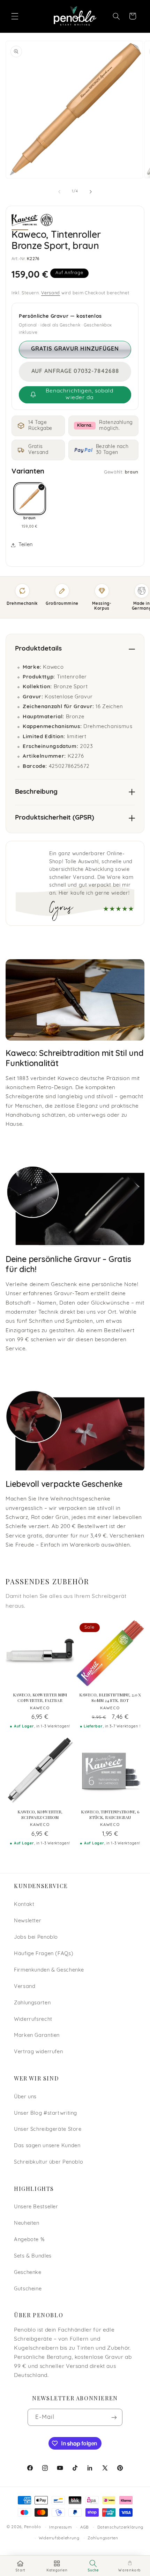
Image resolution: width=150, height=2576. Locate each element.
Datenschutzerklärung (121, 2527)
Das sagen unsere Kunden (47, 2146)
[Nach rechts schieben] (91, 192)
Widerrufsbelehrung (59, 2538)
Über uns (25, 2097)
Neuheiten (27, 2223)
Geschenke (28, 2273)
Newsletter (28, 1921)
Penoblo (33, 2527)
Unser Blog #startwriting (46, 2113)
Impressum (61, 2527)
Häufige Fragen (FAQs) (44, 1954)
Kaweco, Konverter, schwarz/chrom (40, 1815)
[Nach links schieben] (59, 192)
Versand (51, 293)
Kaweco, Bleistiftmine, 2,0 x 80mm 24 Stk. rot (110, 1698)
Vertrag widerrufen (38, 2052)
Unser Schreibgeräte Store (48, 2130)
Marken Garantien (37, 2036)
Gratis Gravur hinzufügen (75, 349)
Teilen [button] (26, 545)
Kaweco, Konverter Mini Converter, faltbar (40, 1698)
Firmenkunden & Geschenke (49, 1970)
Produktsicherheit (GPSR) (55, 818)
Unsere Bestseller (36, 2207)
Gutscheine (28, 2289)
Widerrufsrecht (33, 2020)
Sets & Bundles (33, 2256)
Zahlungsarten (32, 2003)
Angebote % (29, 2240)
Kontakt (24, 1905)
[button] (15, 16)
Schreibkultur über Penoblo (48, 2162)
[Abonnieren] (114, 2417)
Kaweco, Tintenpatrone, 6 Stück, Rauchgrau (110, 1815)
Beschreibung (36, 792)
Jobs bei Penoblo (36, 1937)
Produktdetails (38, 649)
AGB (85, 2527)
